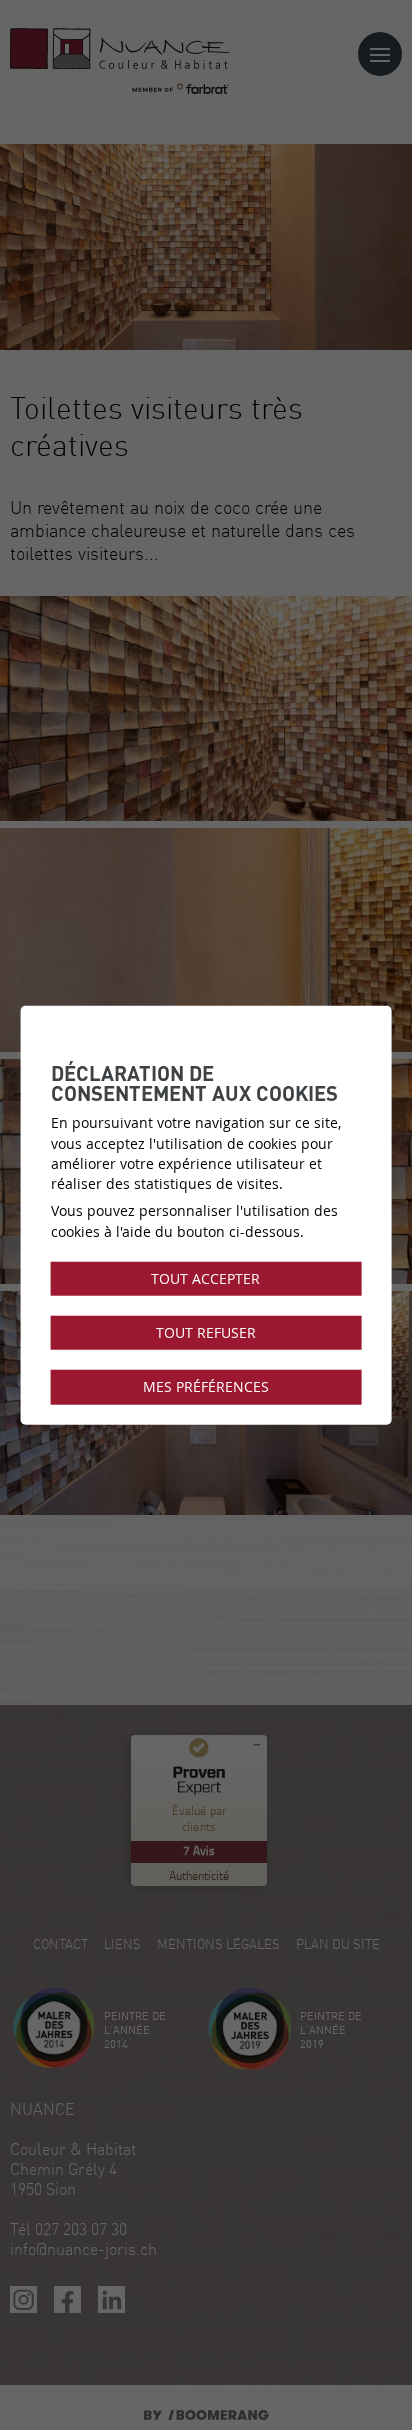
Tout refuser (206, 1333)
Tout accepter (205, 1279)
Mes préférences (206, 1387)
